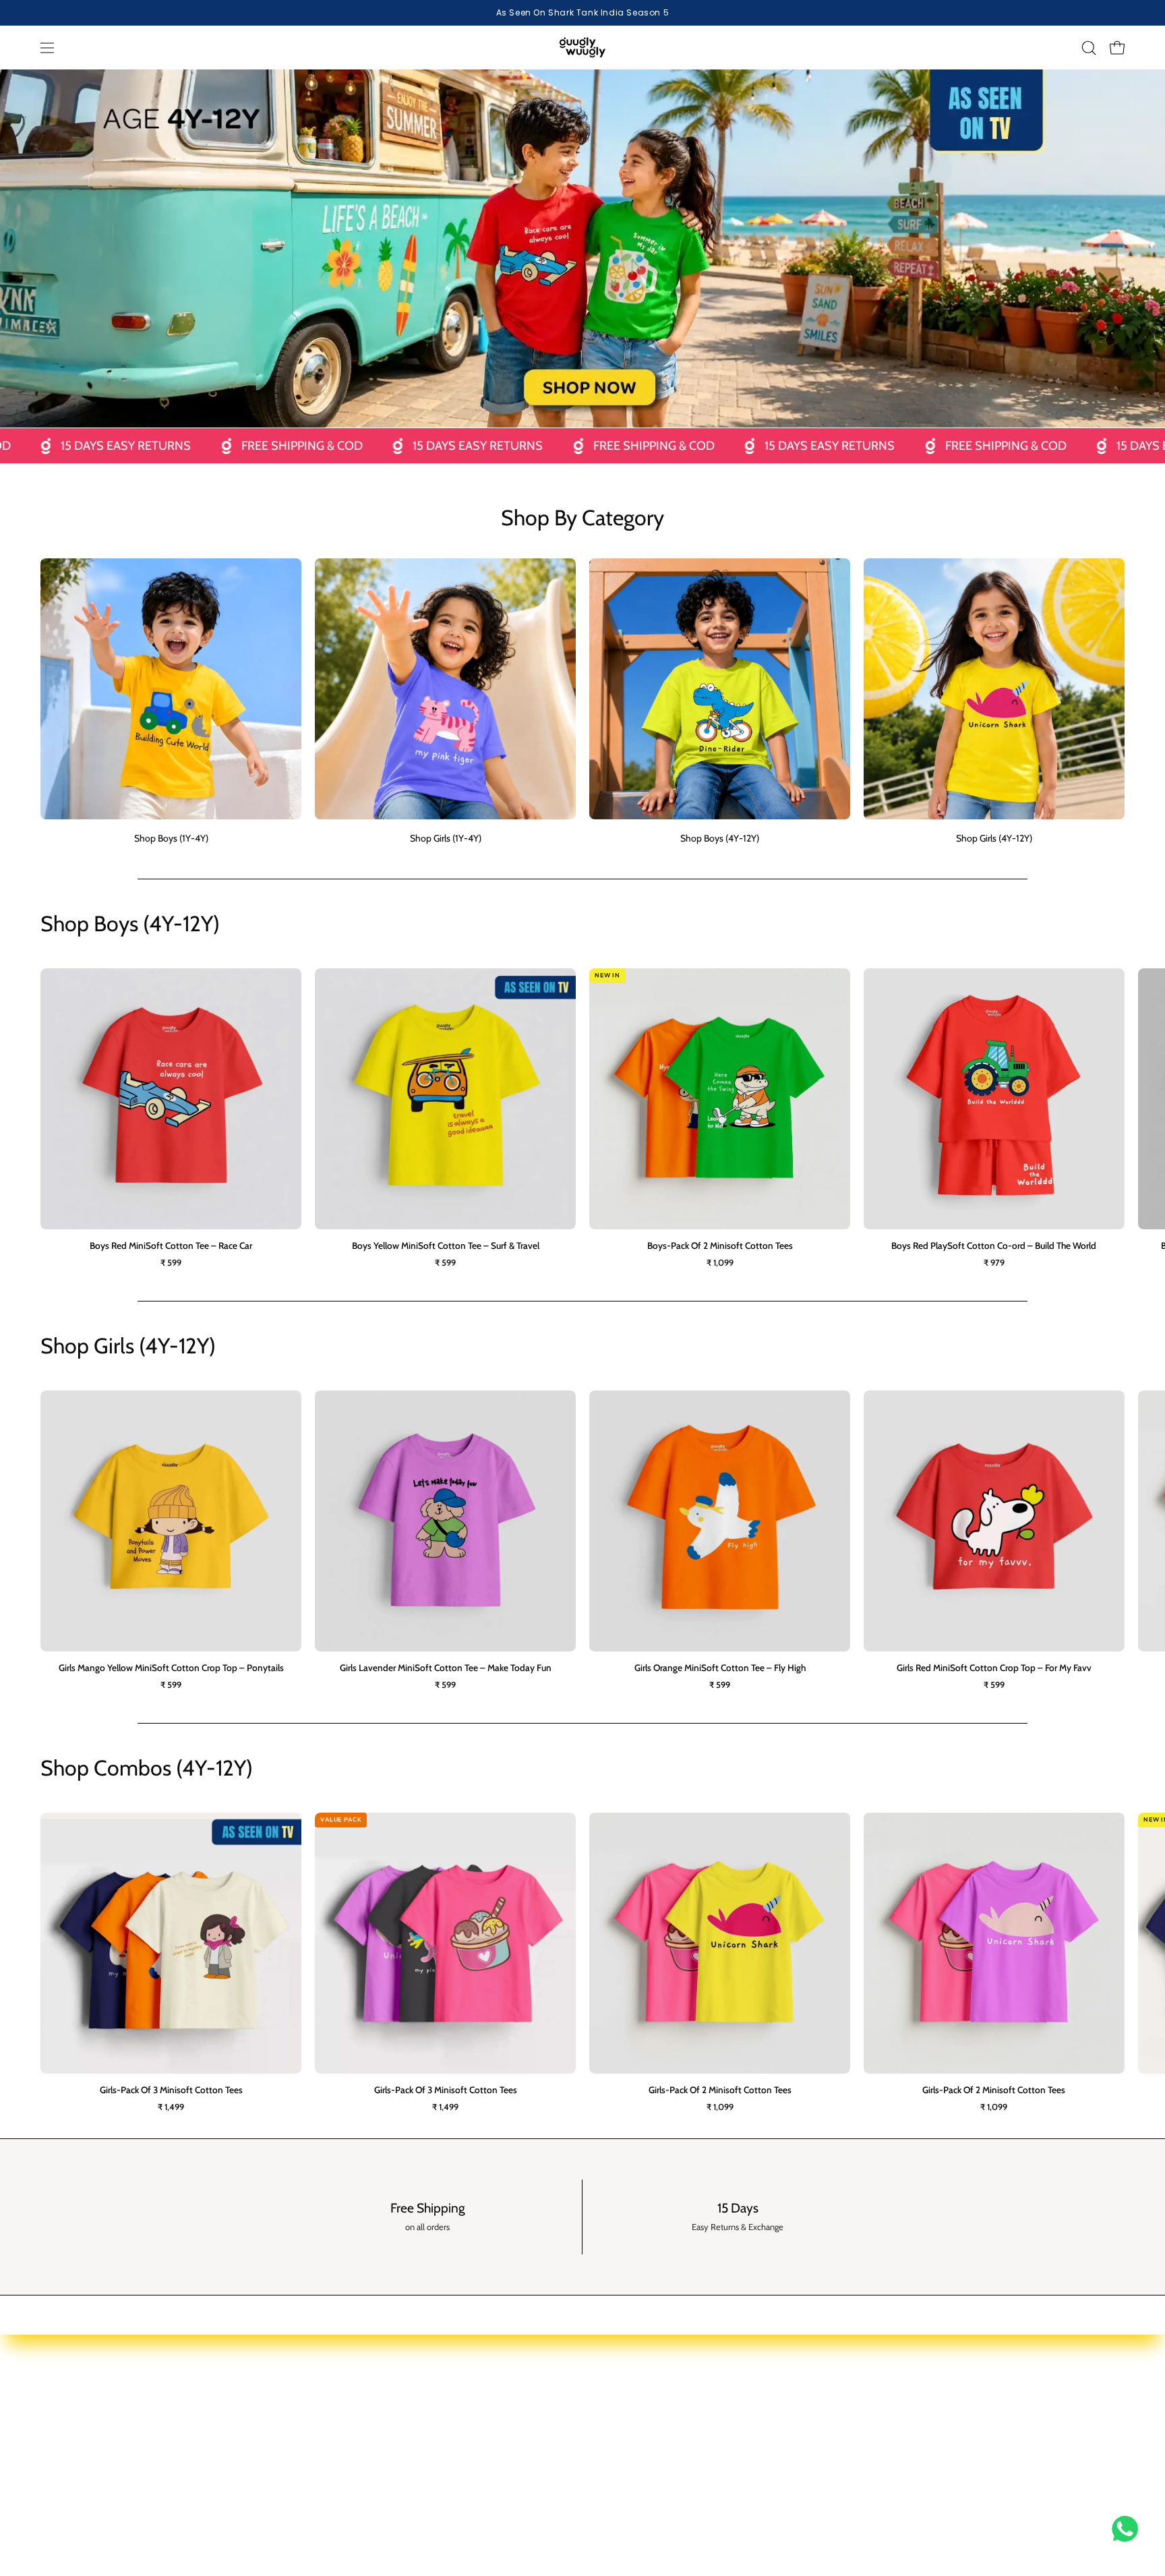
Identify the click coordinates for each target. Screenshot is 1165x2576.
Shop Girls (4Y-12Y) (413, 2469)
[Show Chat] (1128, 2529)
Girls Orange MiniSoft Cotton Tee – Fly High (720, 1668)
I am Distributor (851, 2428)
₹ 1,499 (171, 2107)
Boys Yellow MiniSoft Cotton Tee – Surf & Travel (446, 1246)
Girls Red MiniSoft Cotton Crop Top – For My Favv (994, 1668)
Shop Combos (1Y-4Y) (419, 2488)
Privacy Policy (1013, 2409)
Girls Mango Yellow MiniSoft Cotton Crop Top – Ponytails (171, 1668)
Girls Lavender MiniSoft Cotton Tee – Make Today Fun (446, 1668)
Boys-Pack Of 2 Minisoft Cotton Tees (720, 1246)
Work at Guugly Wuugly (867, 2449)
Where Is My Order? (637, 2469)
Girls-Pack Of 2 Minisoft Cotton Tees (720, 2090)
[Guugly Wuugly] (582, 48)
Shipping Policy (1016, 2449)
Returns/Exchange (634, 2449)
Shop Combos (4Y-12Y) (422, 2509)
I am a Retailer (847, 2409)
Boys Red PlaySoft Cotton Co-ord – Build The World (994, 1246)
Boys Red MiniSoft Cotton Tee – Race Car (171, 1246)
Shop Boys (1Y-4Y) (412, 2409)
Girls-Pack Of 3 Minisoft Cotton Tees (171, 2090)
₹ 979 (994, 1263)
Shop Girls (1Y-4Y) (411, 2428)
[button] (1089, 48)
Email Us (614, 2409)
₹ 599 (171, 1263)
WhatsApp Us (624, 2428)
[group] (582, 13)
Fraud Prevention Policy (1033, 2488)
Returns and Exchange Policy (1044, 2509)
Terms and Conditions (1030, 2469)
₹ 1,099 (720, 1263)
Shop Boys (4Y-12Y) (414, 2449)
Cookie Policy (1012, 2428)
